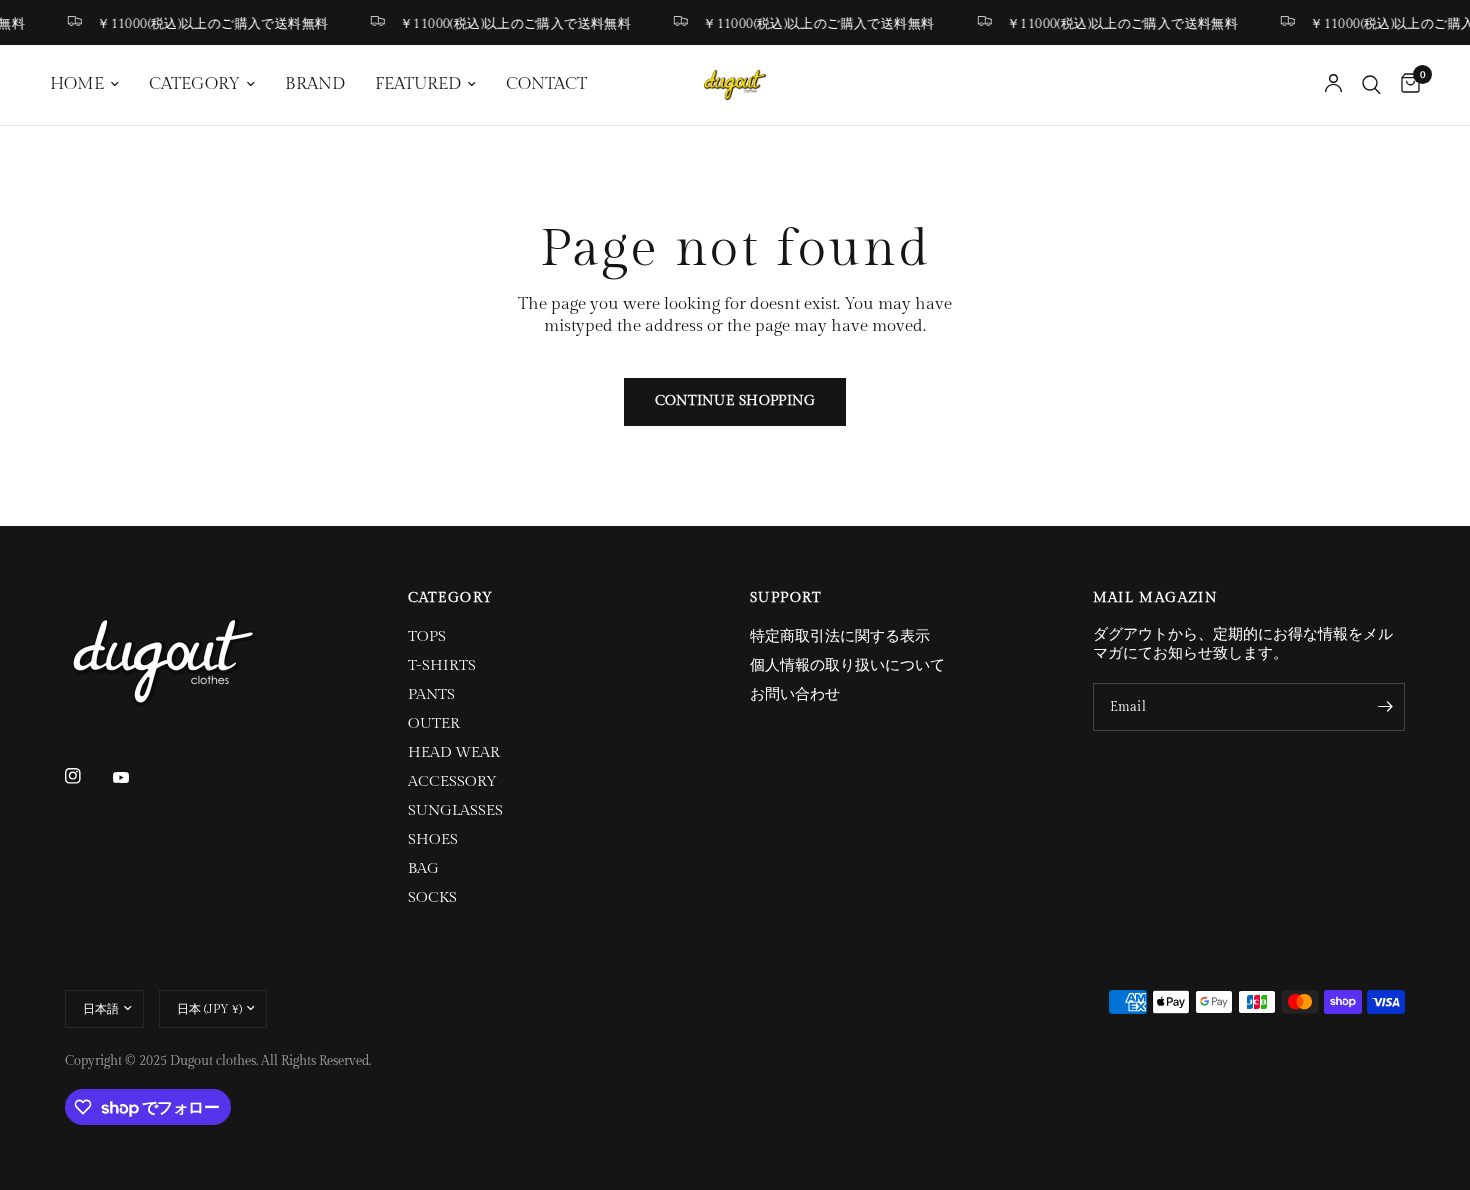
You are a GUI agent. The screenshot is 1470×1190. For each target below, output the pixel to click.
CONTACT (546, 84)
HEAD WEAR (454, 752)
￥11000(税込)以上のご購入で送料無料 (205, 23)
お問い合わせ (795, 694)
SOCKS (432, 897)
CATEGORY (194, 84)
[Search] (1371, 85)
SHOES (433, 839)
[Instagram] (87, 776)
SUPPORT (786, 598)
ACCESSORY (452, 781)
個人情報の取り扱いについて (847, 665)
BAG (423, 868)
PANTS (431, 694)
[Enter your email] (1385, 707)
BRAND (315, 84)
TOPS (427, 636)
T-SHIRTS (442, 665)
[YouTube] (135, 778)
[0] (1405, 85)
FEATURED (418, 84)
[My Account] (1333, 85)
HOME (77, 84)
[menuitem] (92, 85)
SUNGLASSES (455, 810)
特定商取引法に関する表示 (840, 636)
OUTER (434, 723)
